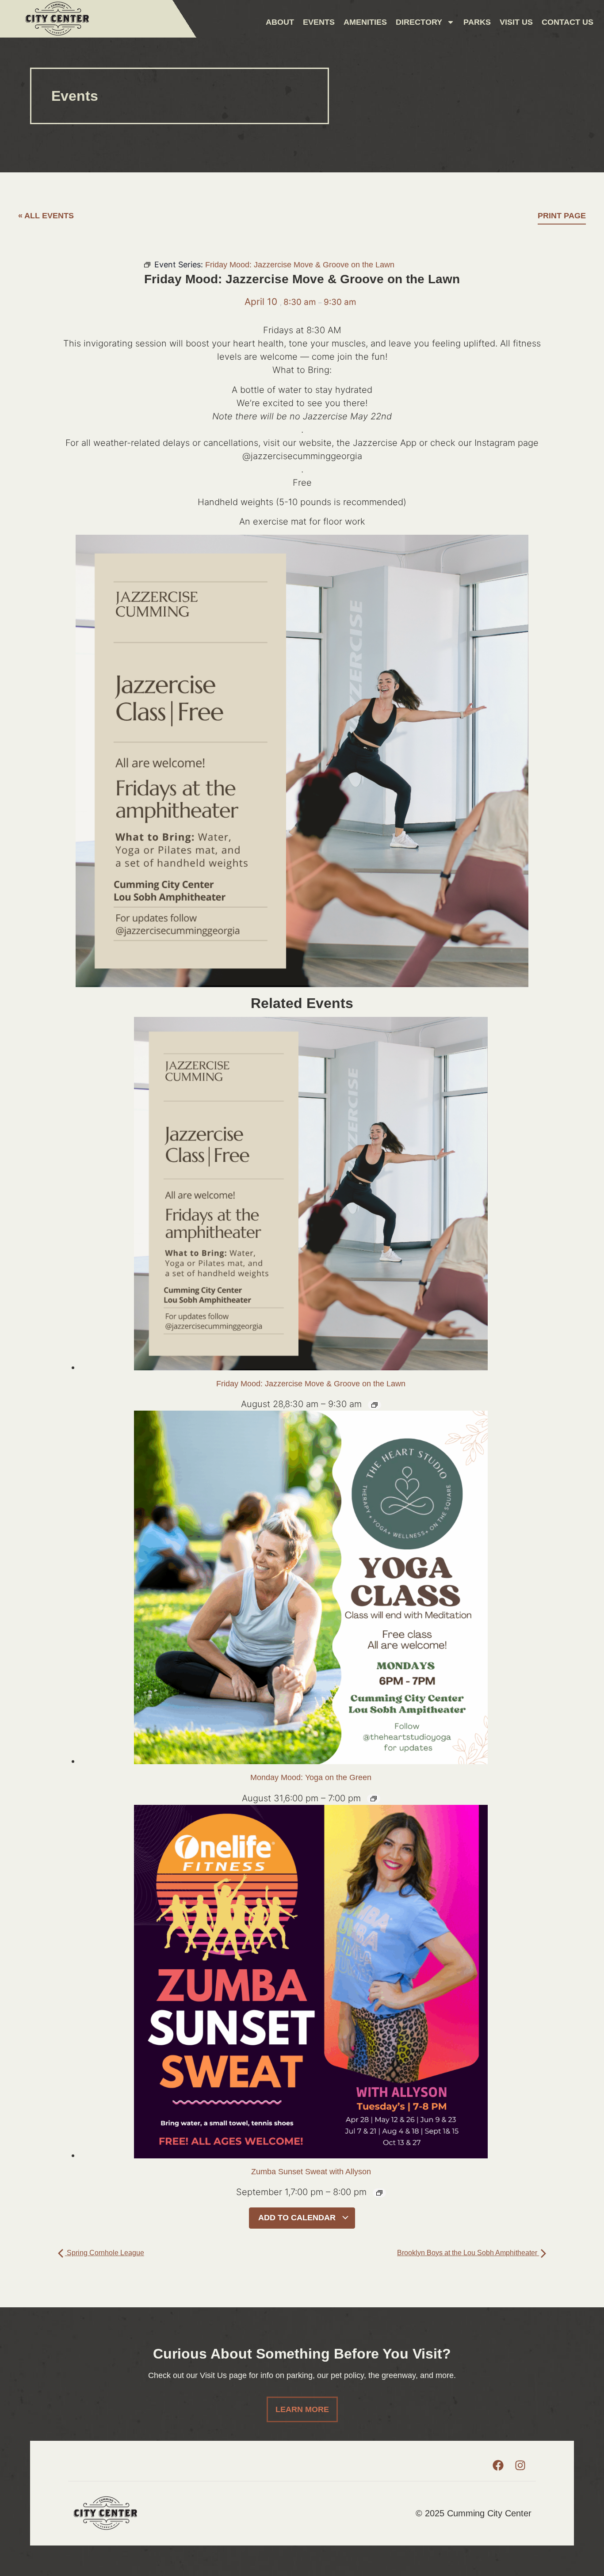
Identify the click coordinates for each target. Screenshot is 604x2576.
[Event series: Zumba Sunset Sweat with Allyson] (379, 2193)
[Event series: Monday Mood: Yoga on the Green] (374, 1799)
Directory (419, 22)
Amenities (365, 22)
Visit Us (516, 22)
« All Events (46, 216)
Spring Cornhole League (105, 2253)
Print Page (562, 216)
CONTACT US (568, 22)
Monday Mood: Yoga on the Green (311, 1777)
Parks (477, 22)
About (280, 22)
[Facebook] (498, 2466)
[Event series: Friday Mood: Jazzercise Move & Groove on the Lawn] (375, 1405)
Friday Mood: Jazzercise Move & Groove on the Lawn (311, 1384)
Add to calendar (298, 2218)
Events (319, 22)
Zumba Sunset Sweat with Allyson (311, 2172)
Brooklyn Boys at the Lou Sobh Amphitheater (468, 2253)
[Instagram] (520, 2466)
